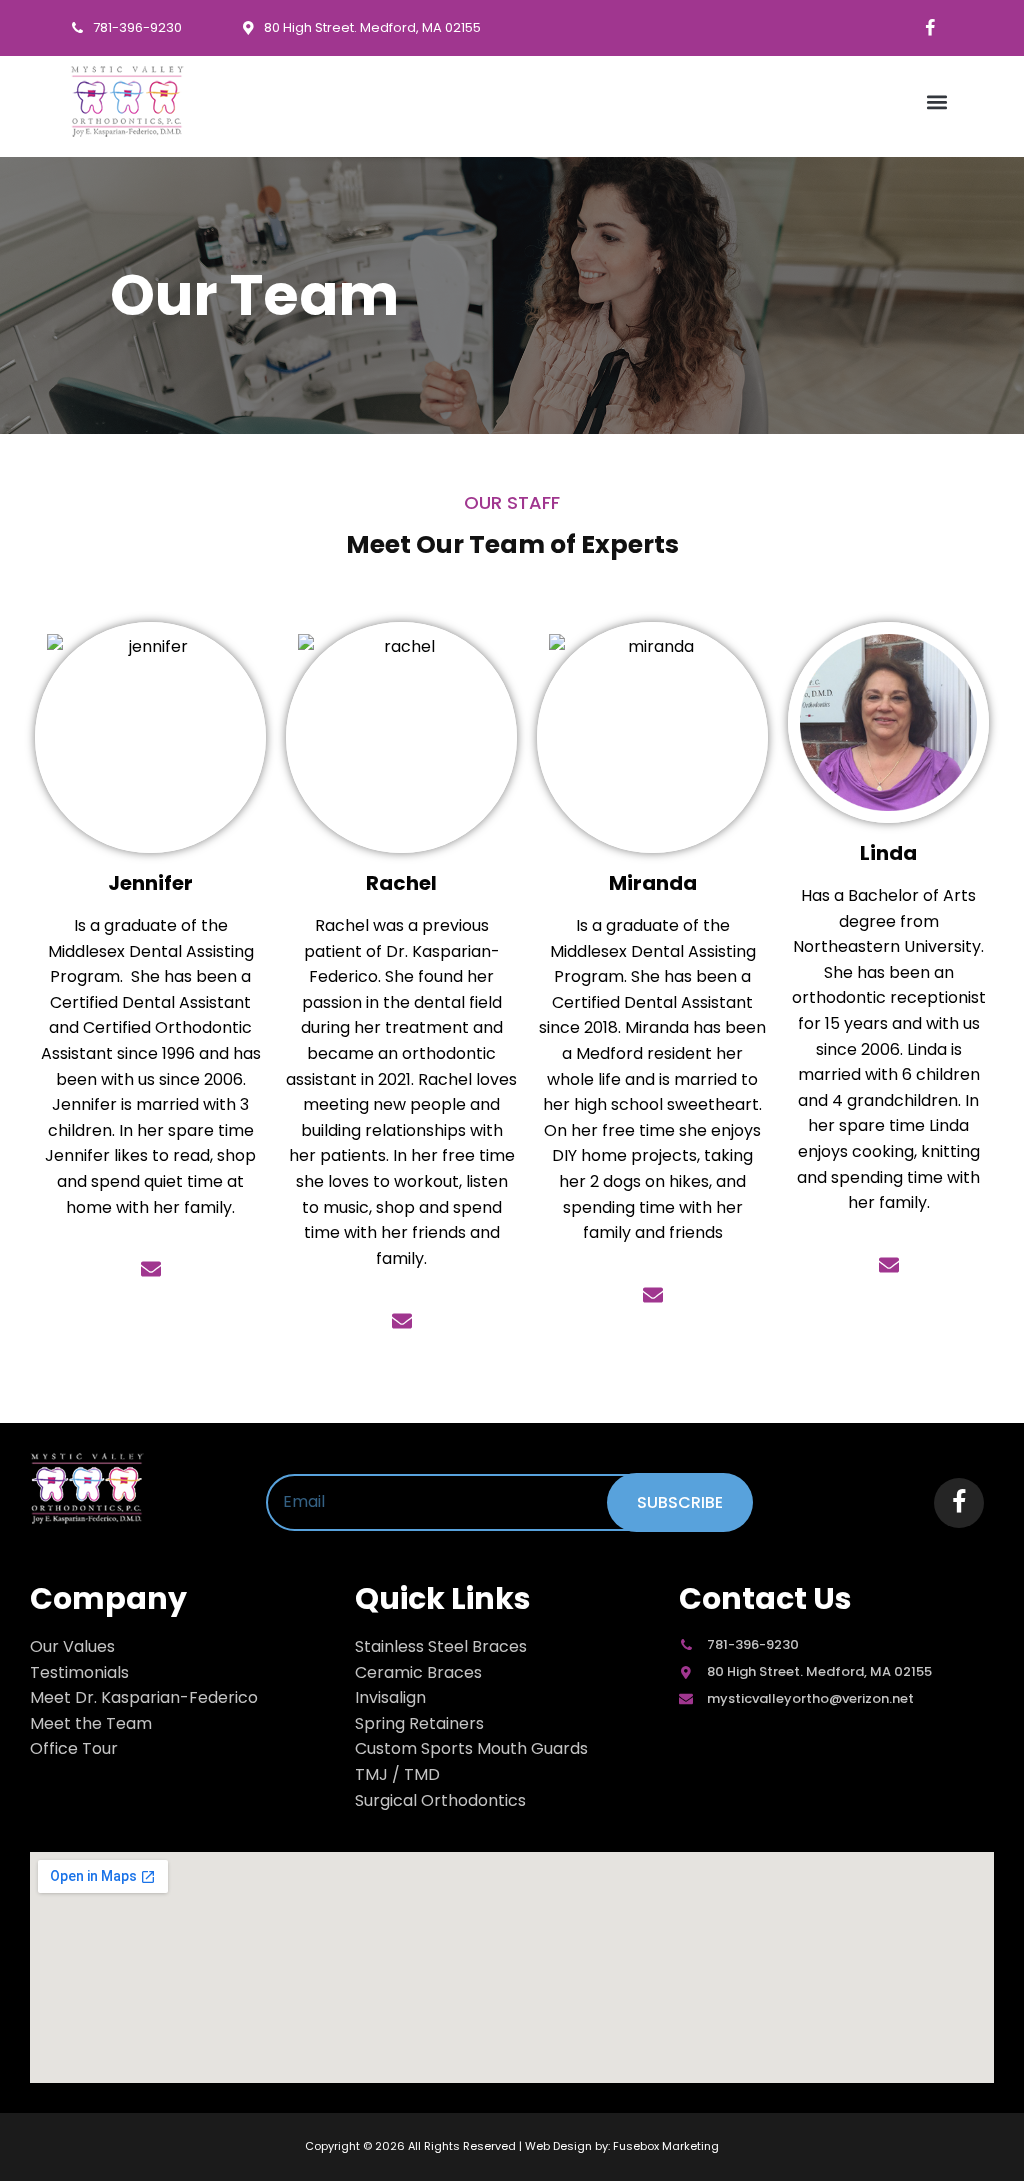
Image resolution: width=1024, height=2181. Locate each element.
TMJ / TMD (397, 1774)
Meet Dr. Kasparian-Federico (144, 1697)
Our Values (72, 1646)
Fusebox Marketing (666, 2146)
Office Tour (74, 1748)
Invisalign (390, 1697)
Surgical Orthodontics (440, 1800)
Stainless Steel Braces (441, 1646)
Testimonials (79, 1672)
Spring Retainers (419, 1723)
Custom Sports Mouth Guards (471, 1748)
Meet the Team (91, 1723)
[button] (937, 101)
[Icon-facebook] (930, 28)
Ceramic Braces (418, 1672)
